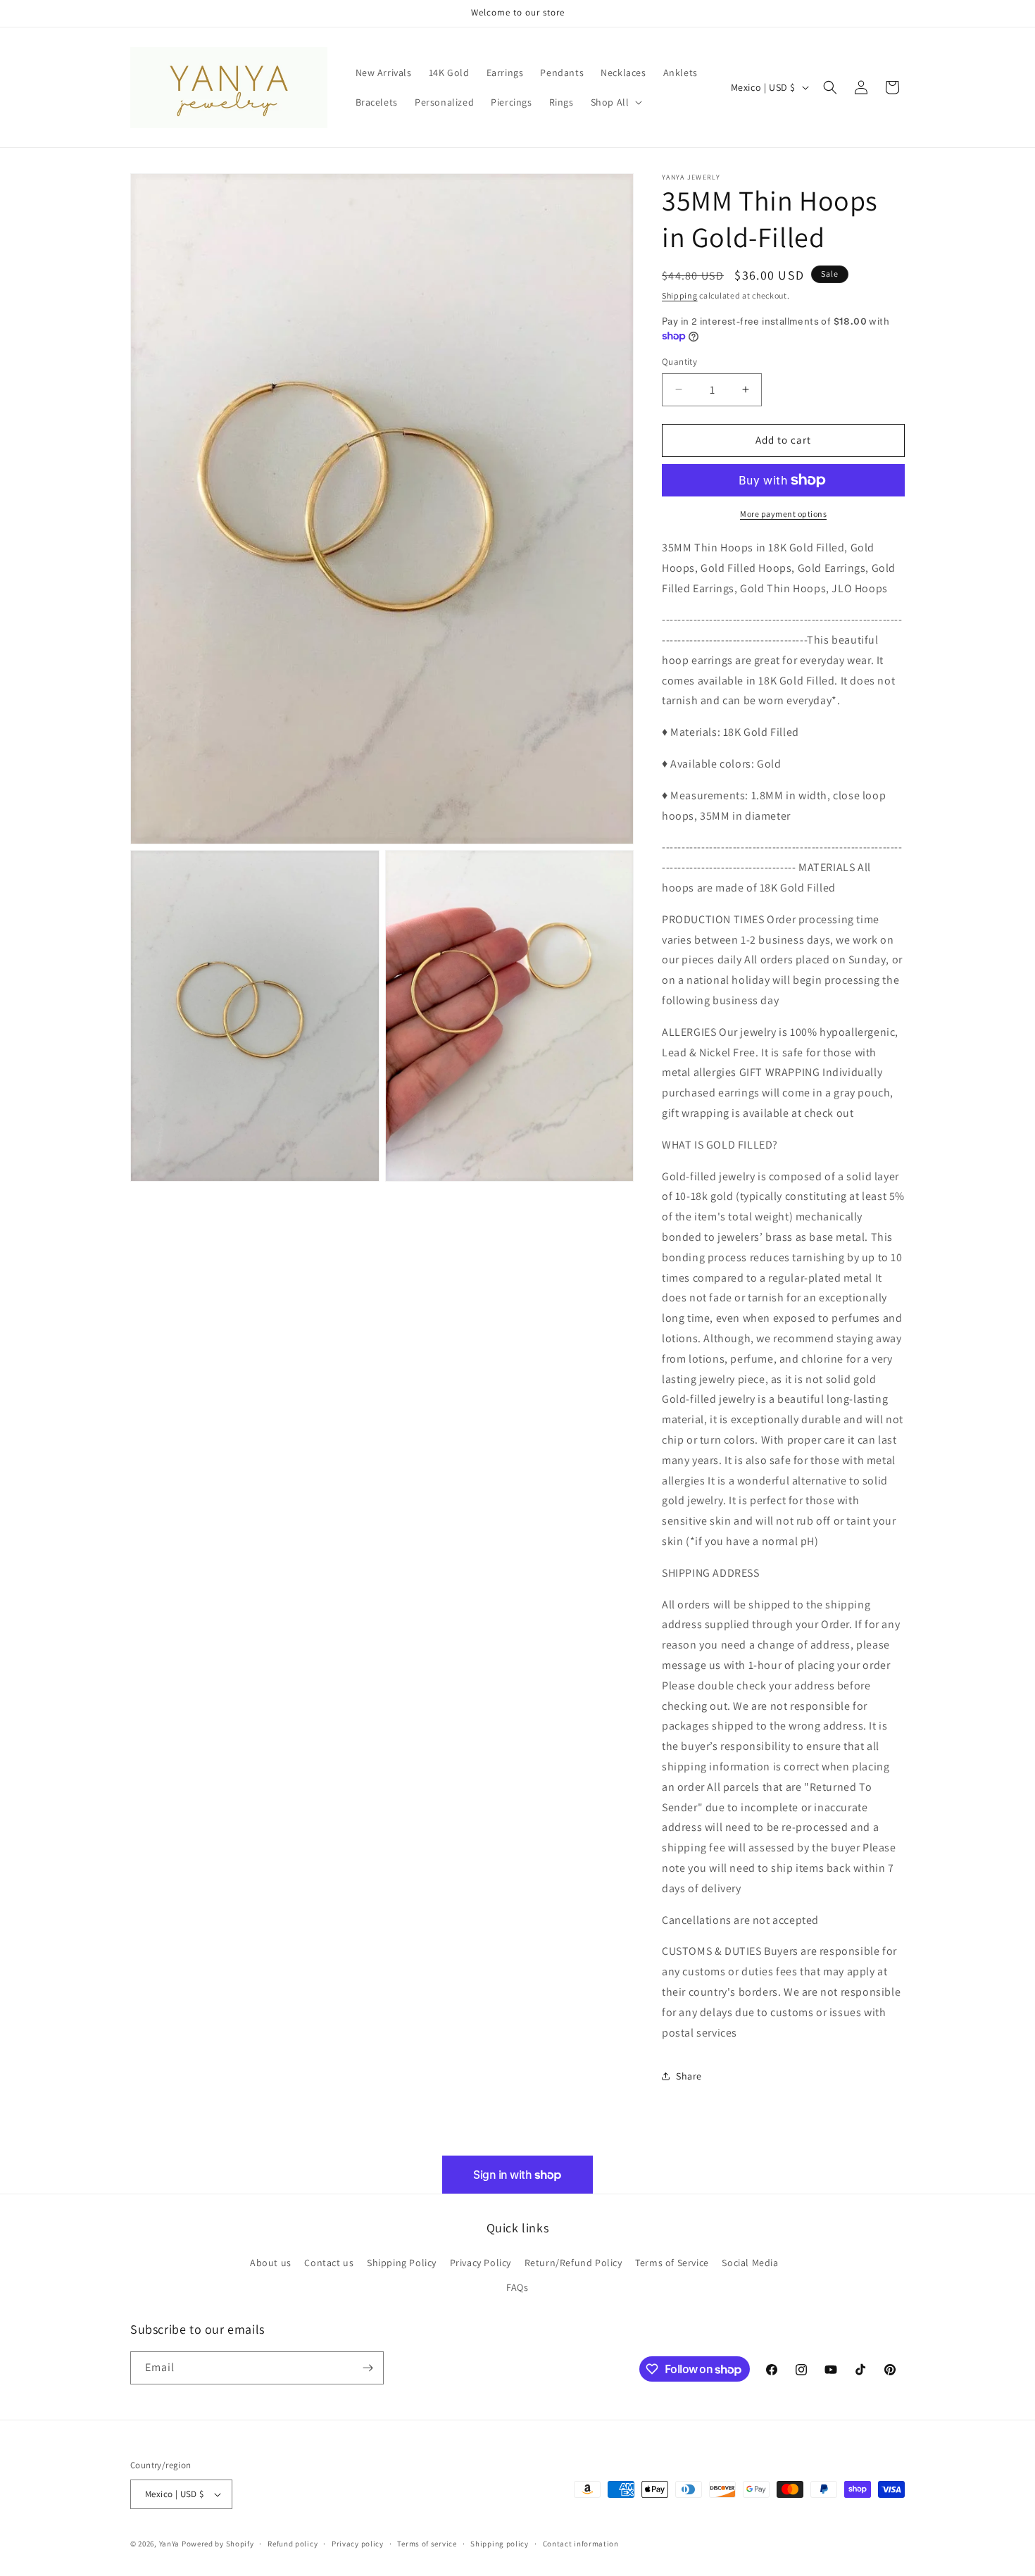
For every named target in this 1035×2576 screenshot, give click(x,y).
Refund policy (293, 2544)
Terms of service (427, 2544)
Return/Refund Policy (573, 2263)
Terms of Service (672, 2263)
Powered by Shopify (218, 2544)
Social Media (750, 2263)
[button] (615, 102)
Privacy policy (358, 2544)
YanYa (170, 2544)
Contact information (581, 2544)
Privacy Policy (481, 2263)
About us (271, 2263)
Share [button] (689, 2076)
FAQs (517, 2287)
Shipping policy (500, 2544)
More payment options (783, 514)
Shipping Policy (402, 2263)
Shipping (680, 295)
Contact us (329, 2263)
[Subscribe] (368, 2368)
